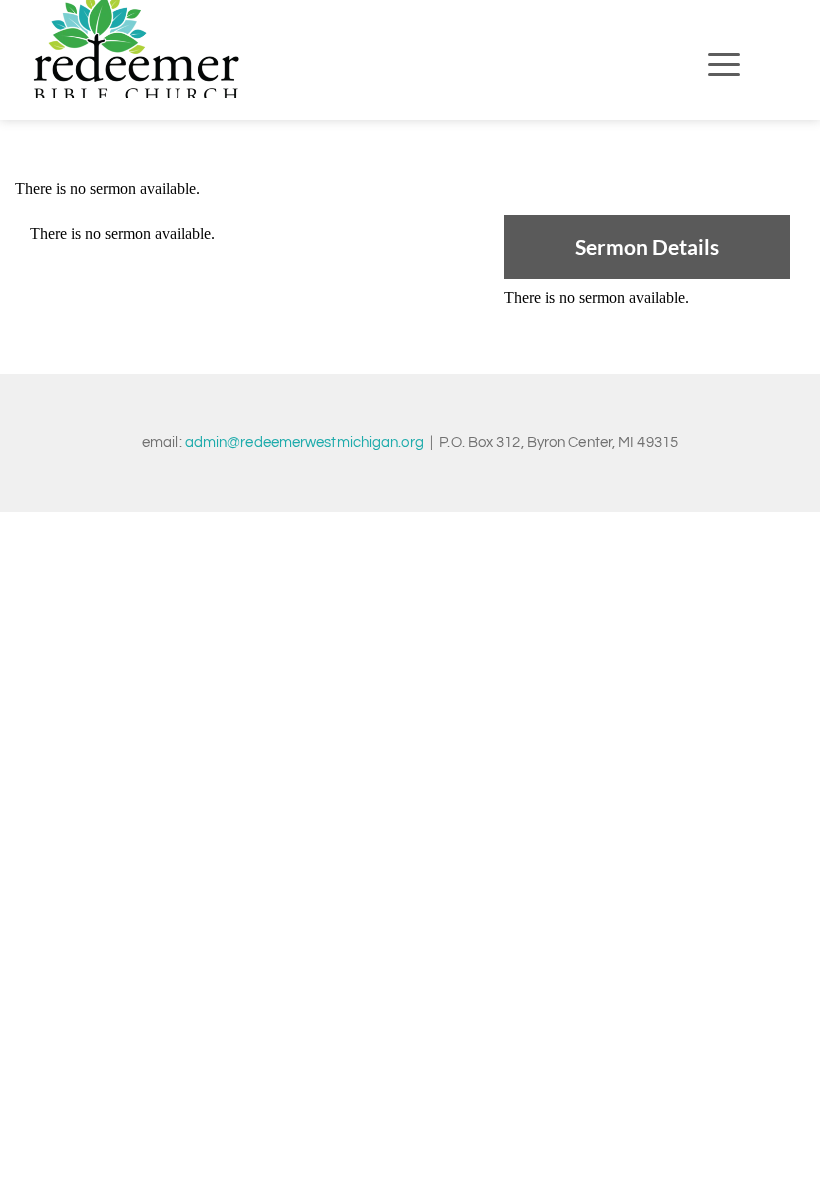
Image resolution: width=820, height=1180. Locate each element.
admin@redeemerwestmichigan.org (304, 442)
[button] (724, 64)
